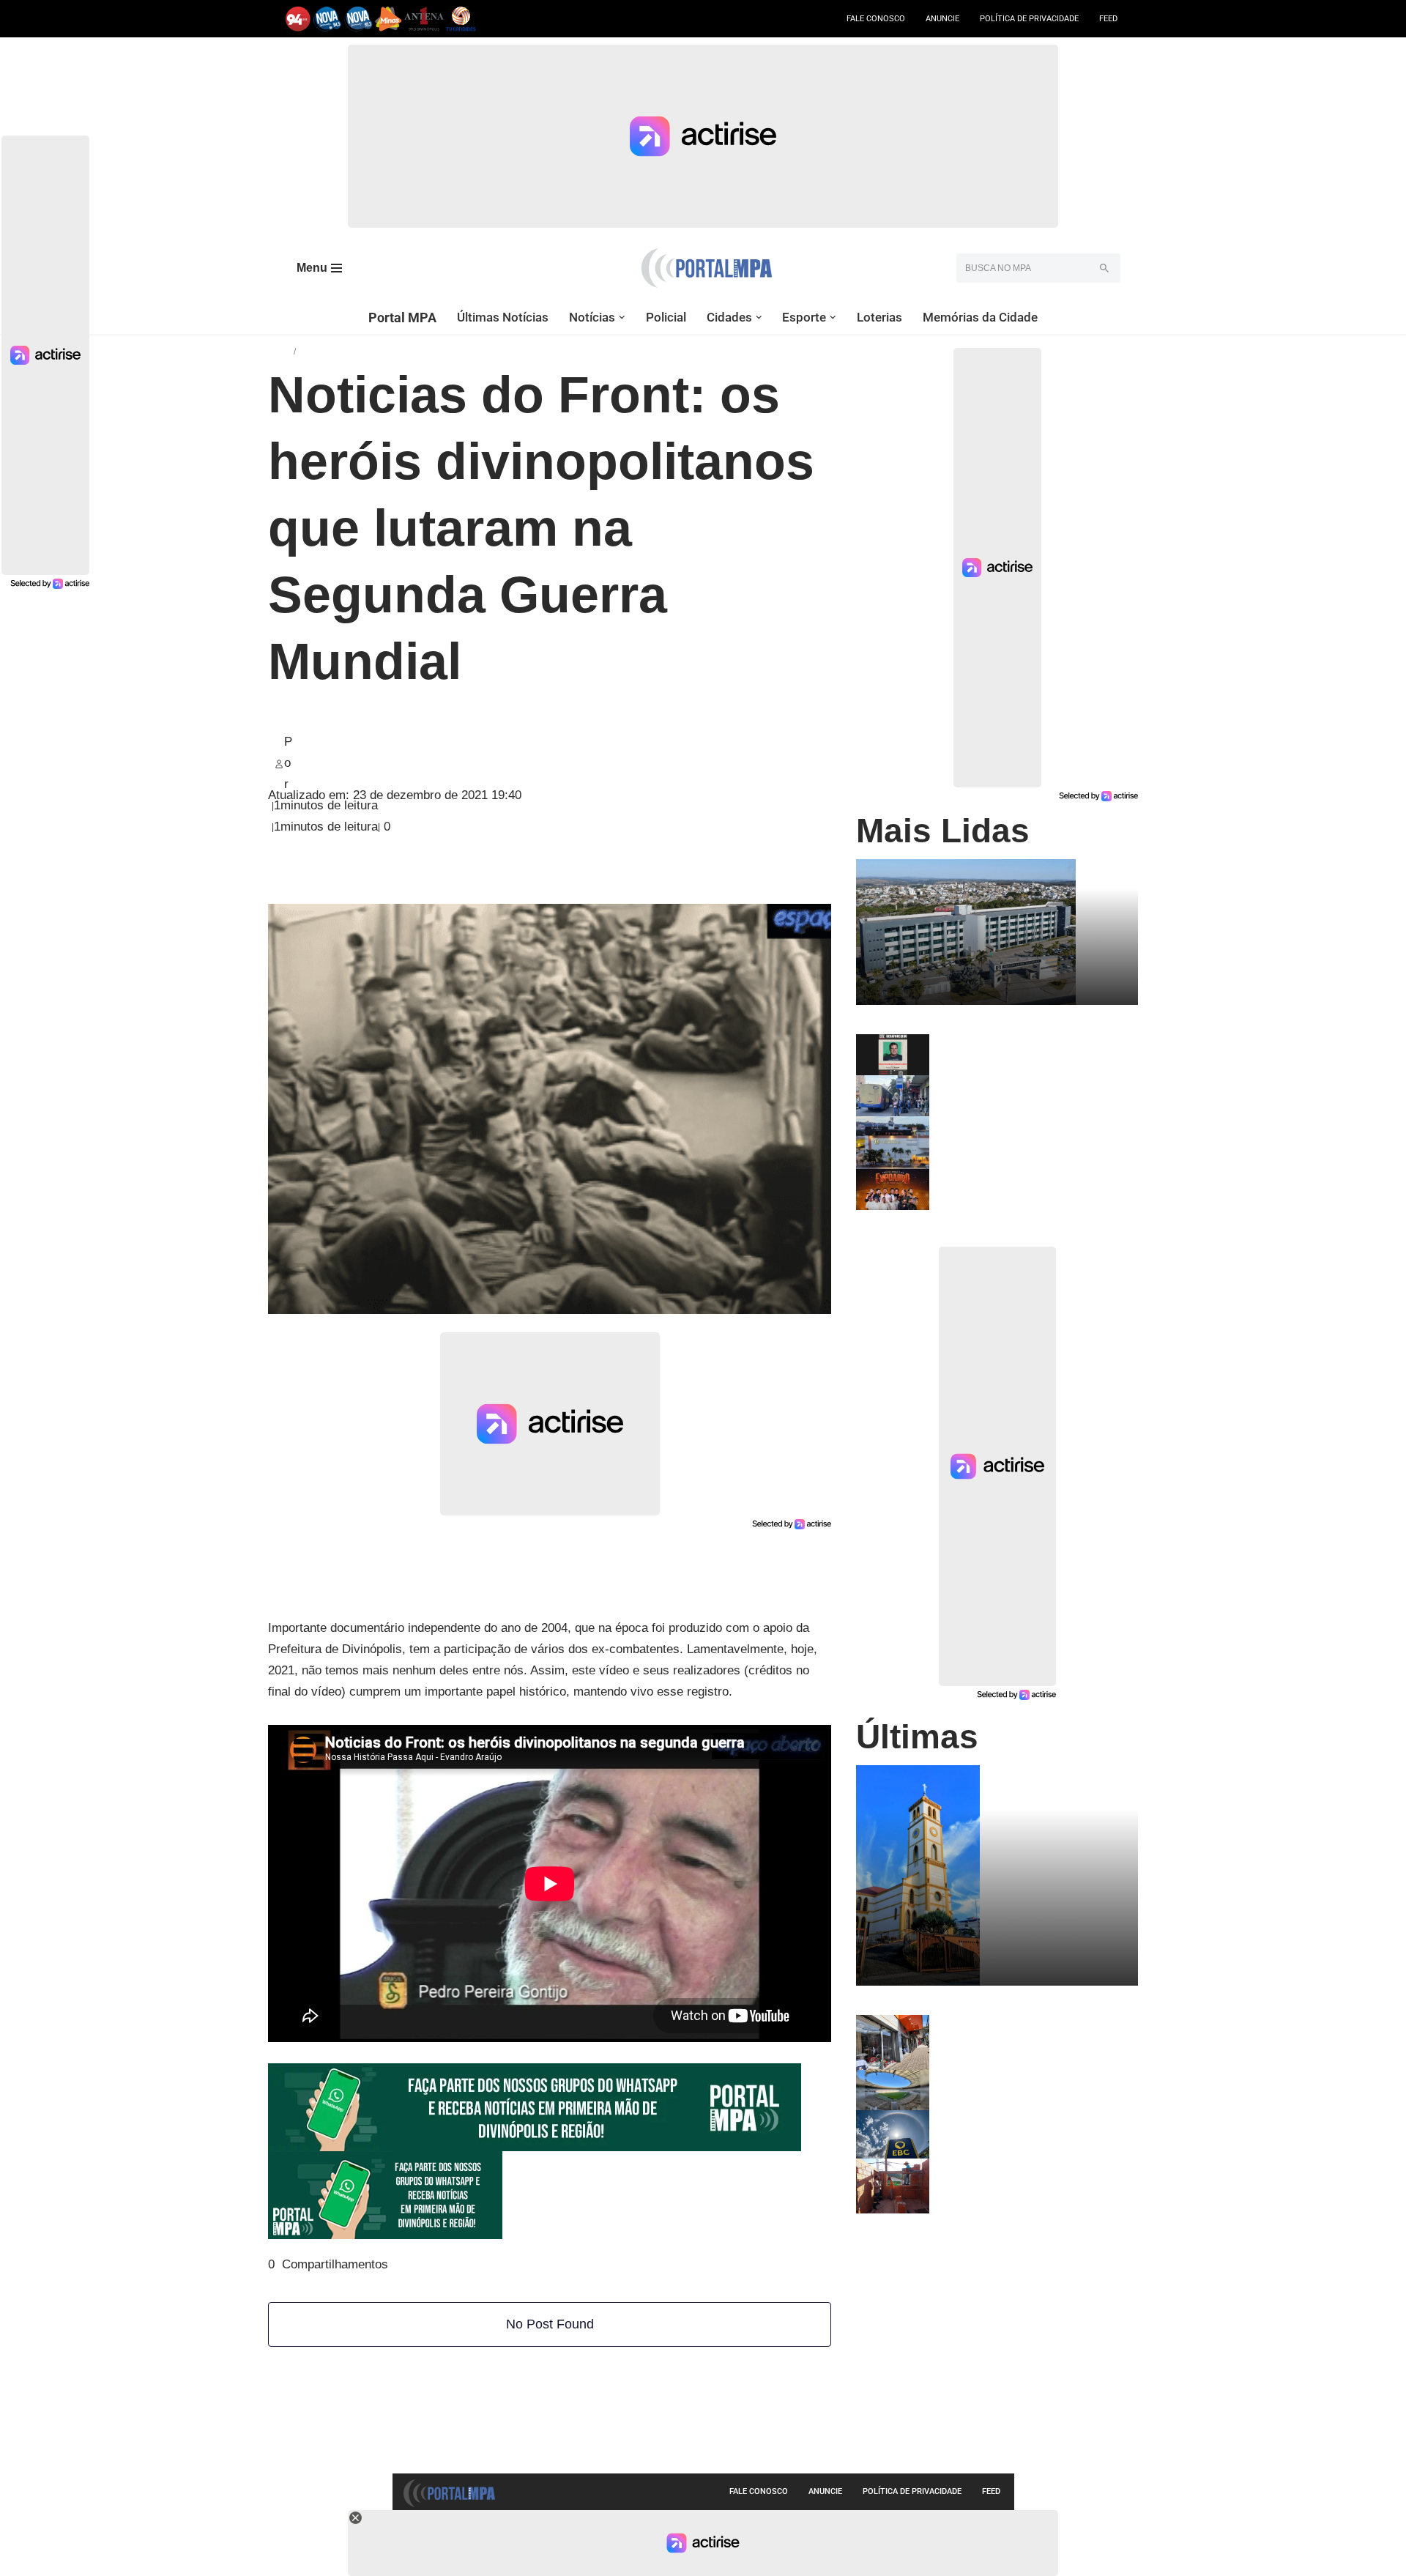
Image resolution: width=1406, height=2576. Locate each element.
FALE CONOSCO (876, 19)
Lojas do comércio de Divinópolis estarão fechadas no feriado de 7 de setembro (1029, 2032)
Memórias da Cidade (980, 317)
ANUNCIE (942, 19)
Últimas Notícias (503, 317)
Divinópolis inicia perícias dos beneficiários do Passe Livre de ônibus (1016, 1092)
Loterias (879, 317)
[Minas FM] (388, 19)
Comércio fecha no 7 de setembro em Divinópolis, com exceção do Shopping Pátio (1033, 1133)
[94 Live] (298, 19)
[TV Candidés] (461, 19)
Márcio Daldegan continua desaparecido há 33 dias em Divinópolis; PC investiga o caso (1019, 1051)
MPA (281, 350)
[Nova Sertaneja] (358, 19)
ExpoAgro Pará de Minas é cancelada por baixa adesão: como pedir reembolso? (1033, 1186)
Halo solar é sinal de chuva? (1008, 2116)
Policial (666, 317)
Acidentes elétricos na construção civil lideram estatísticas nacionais (1024, 2170)
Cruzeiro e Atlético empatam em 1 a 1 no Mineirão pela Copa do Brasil (1031, 2081)
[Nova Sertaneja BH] (328, 19)
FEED (1108, 19)
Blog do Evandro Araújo (360, 350)
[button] (622, 318)
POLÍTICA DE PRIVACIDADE (1029, 19)
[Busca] (1104, 268)
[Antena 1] (424, 19)
